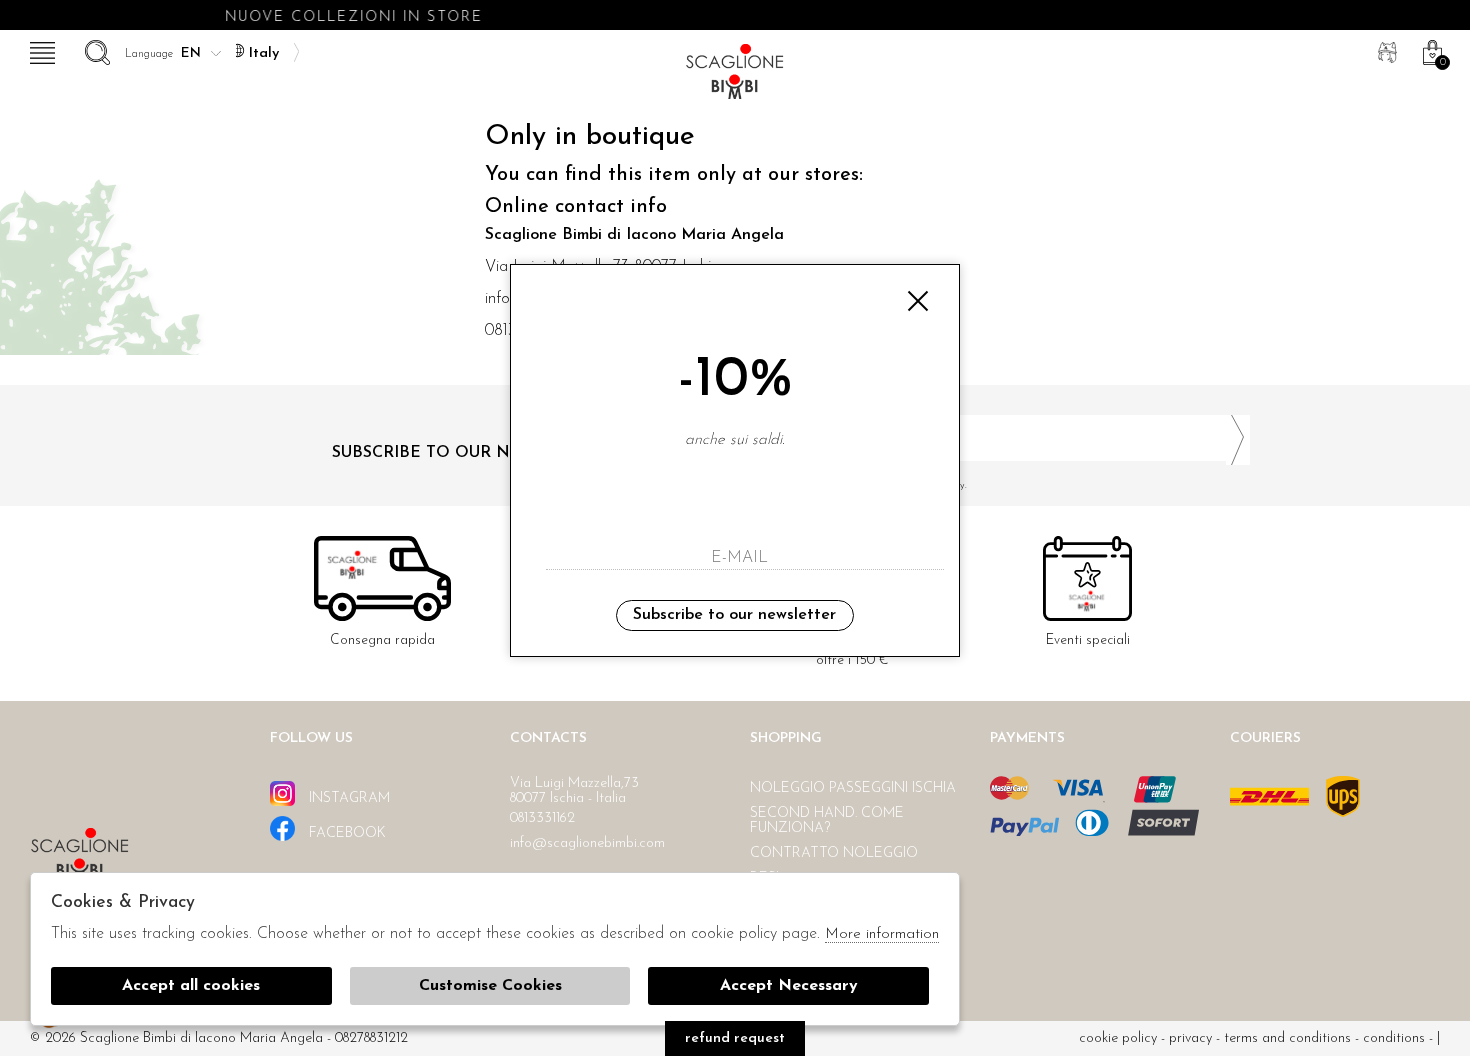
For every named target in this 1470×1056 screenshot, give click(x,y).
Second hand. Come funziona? (827, 821)
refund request (735, 1038)
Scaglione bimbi (735, 77)
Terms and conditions (1287, 1038)
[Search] (95, 50)
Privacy (1190, 1038)
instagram (347, 798)
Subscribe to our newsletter (734, 615)
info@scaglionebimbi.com (587, 843)
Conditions (1394, 1038)
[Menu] (40, 50)
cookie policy (1118, 1038)
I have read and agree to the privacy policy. (868, 485)
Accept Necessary (789, 986)
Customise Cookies (490, 986)
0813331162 (542, 818)
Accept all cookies (191, 986)
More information (882, 934)
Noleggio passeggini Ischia (853, 788)
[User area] (1385, 50)
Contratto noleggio (834, 853)
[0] (1430, 50)
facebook (345, 833)
